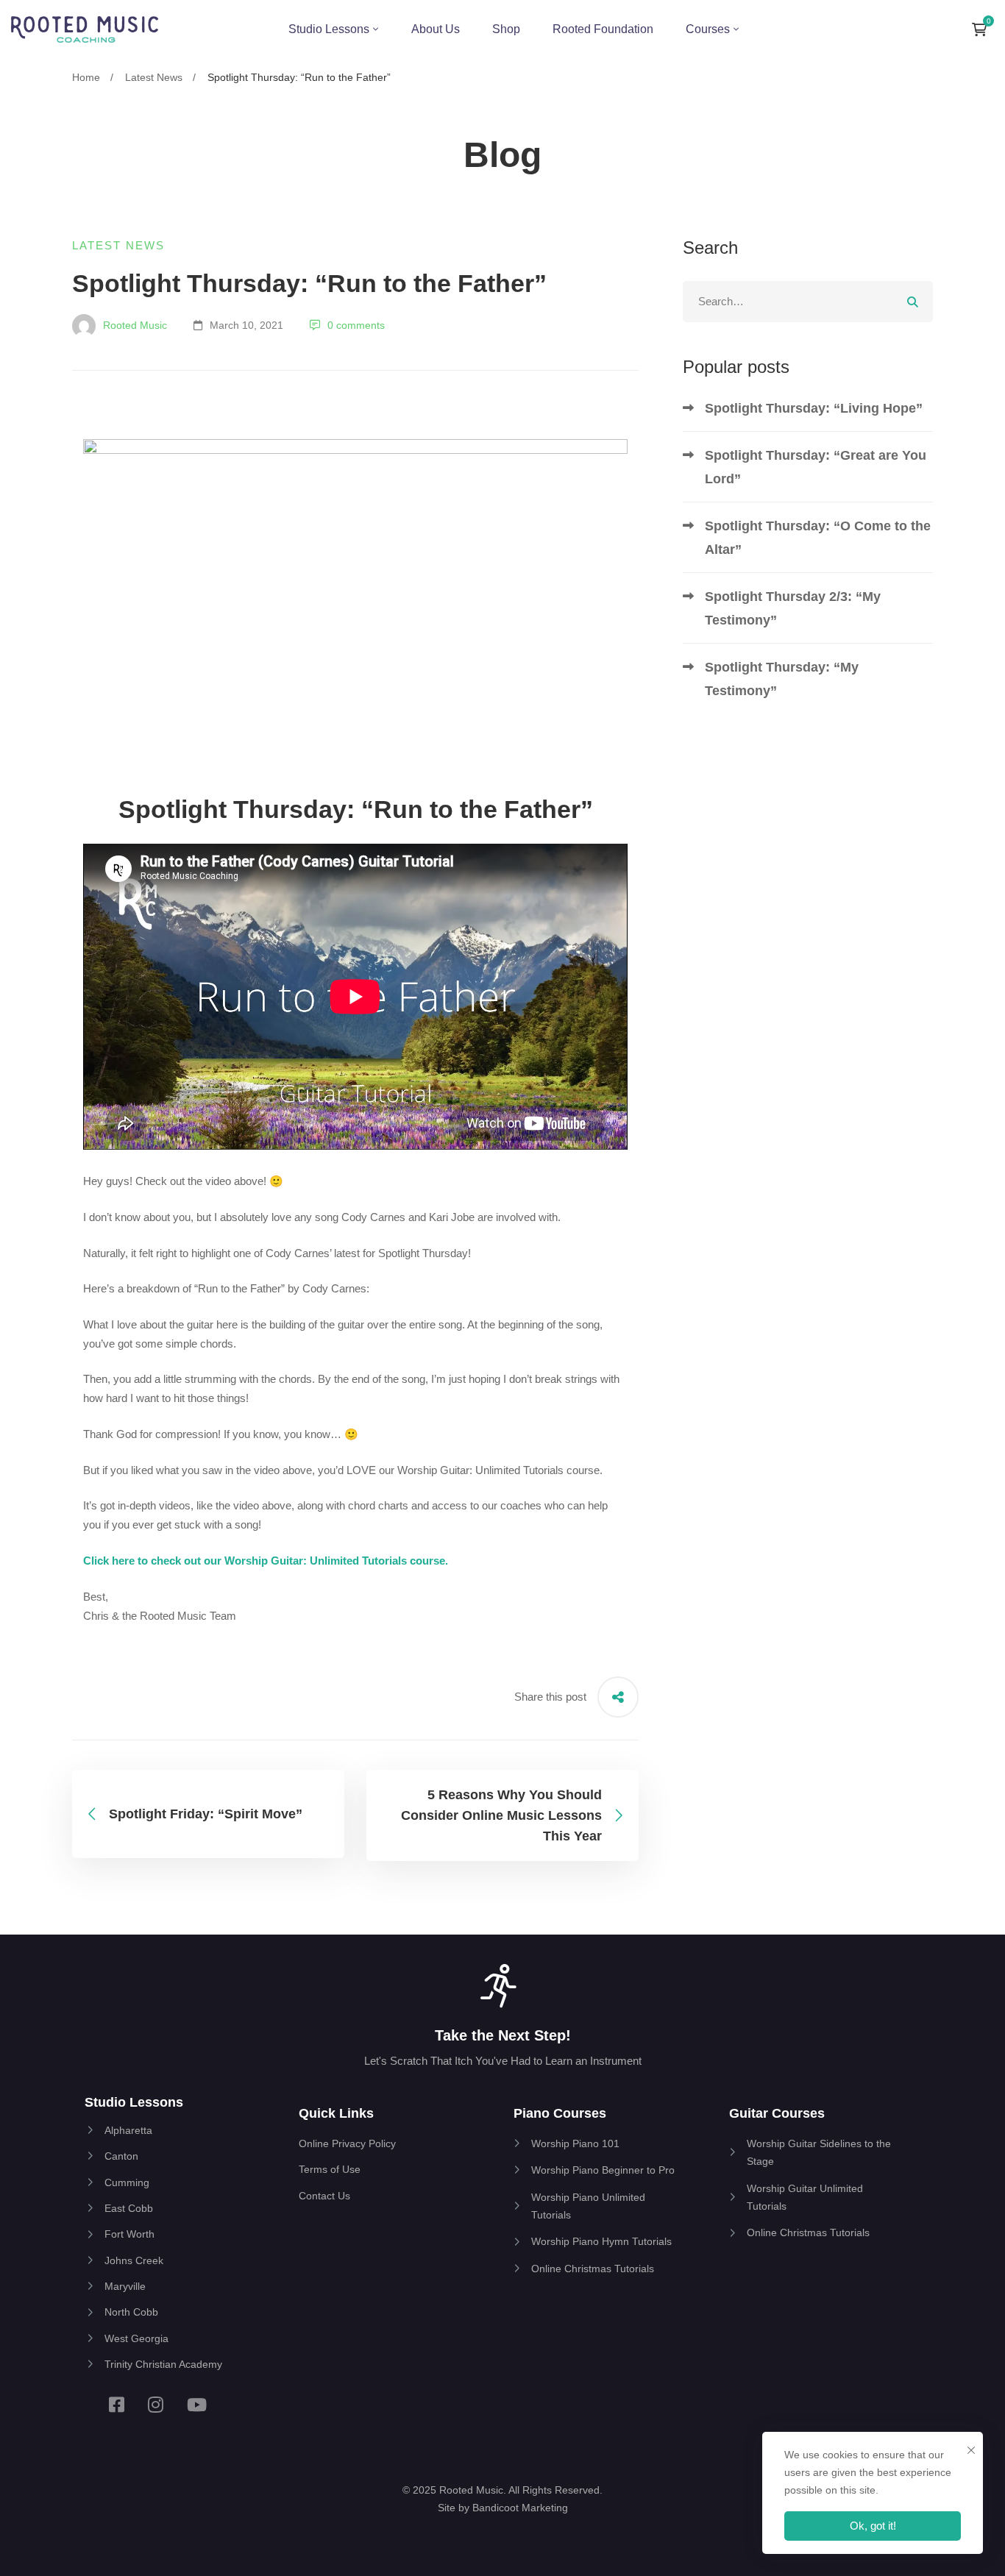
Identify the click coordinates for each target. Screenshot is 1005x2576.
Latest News (154, 77)
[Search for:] (808, 301)
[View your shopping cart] (983, 29)
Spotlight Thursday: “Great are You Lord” (816, 467)
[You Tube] (197, 2405)
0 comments (356, 325)
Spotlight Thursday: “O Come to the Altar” (818, 538)
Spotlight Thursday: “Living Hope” (814, 408)
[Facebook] (117, 2405)
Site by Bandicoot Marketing (503, 2508)
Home (86, 77)
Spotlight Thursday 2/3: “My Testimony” (793, 608)
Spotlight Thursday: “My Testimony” (782, 679)
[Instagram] (156, 2405)
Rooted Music (134, 325)
